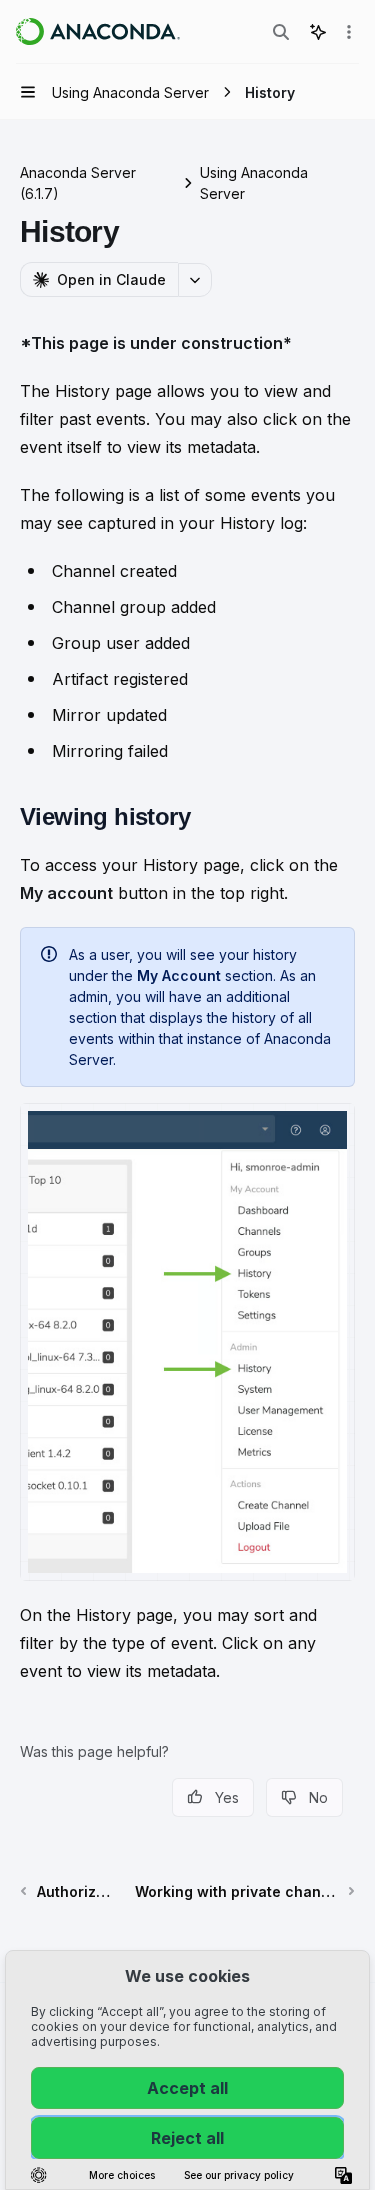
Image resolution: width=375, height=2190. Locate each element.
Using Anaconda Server (254, 183)
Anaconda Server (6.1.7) (78, 183)
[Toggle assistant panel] (318, 32)
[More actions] (349, 32)
